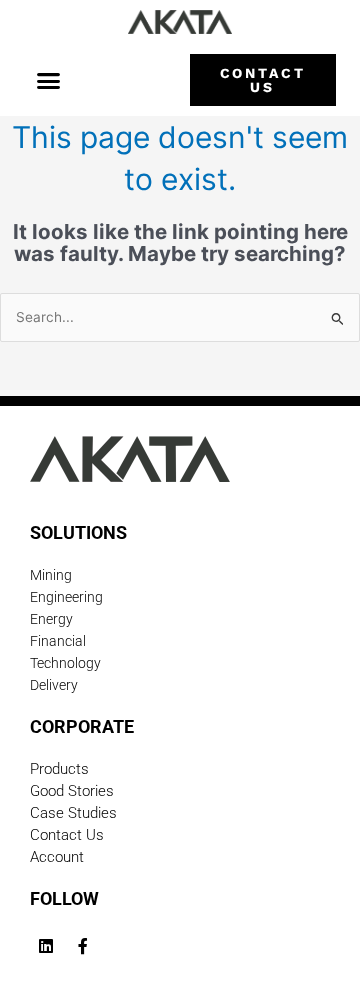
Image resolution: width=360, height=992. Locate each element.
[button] (48, 81)
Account (57, 857)
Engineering (66, 597)
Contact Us (67, 835)
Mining (51, 575)
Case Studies (73, 813)
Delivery (54, 685)
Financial (58, 641)
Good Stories (72, 791)
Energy (51, 619)
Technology (65, 663)
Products (59, 769)
